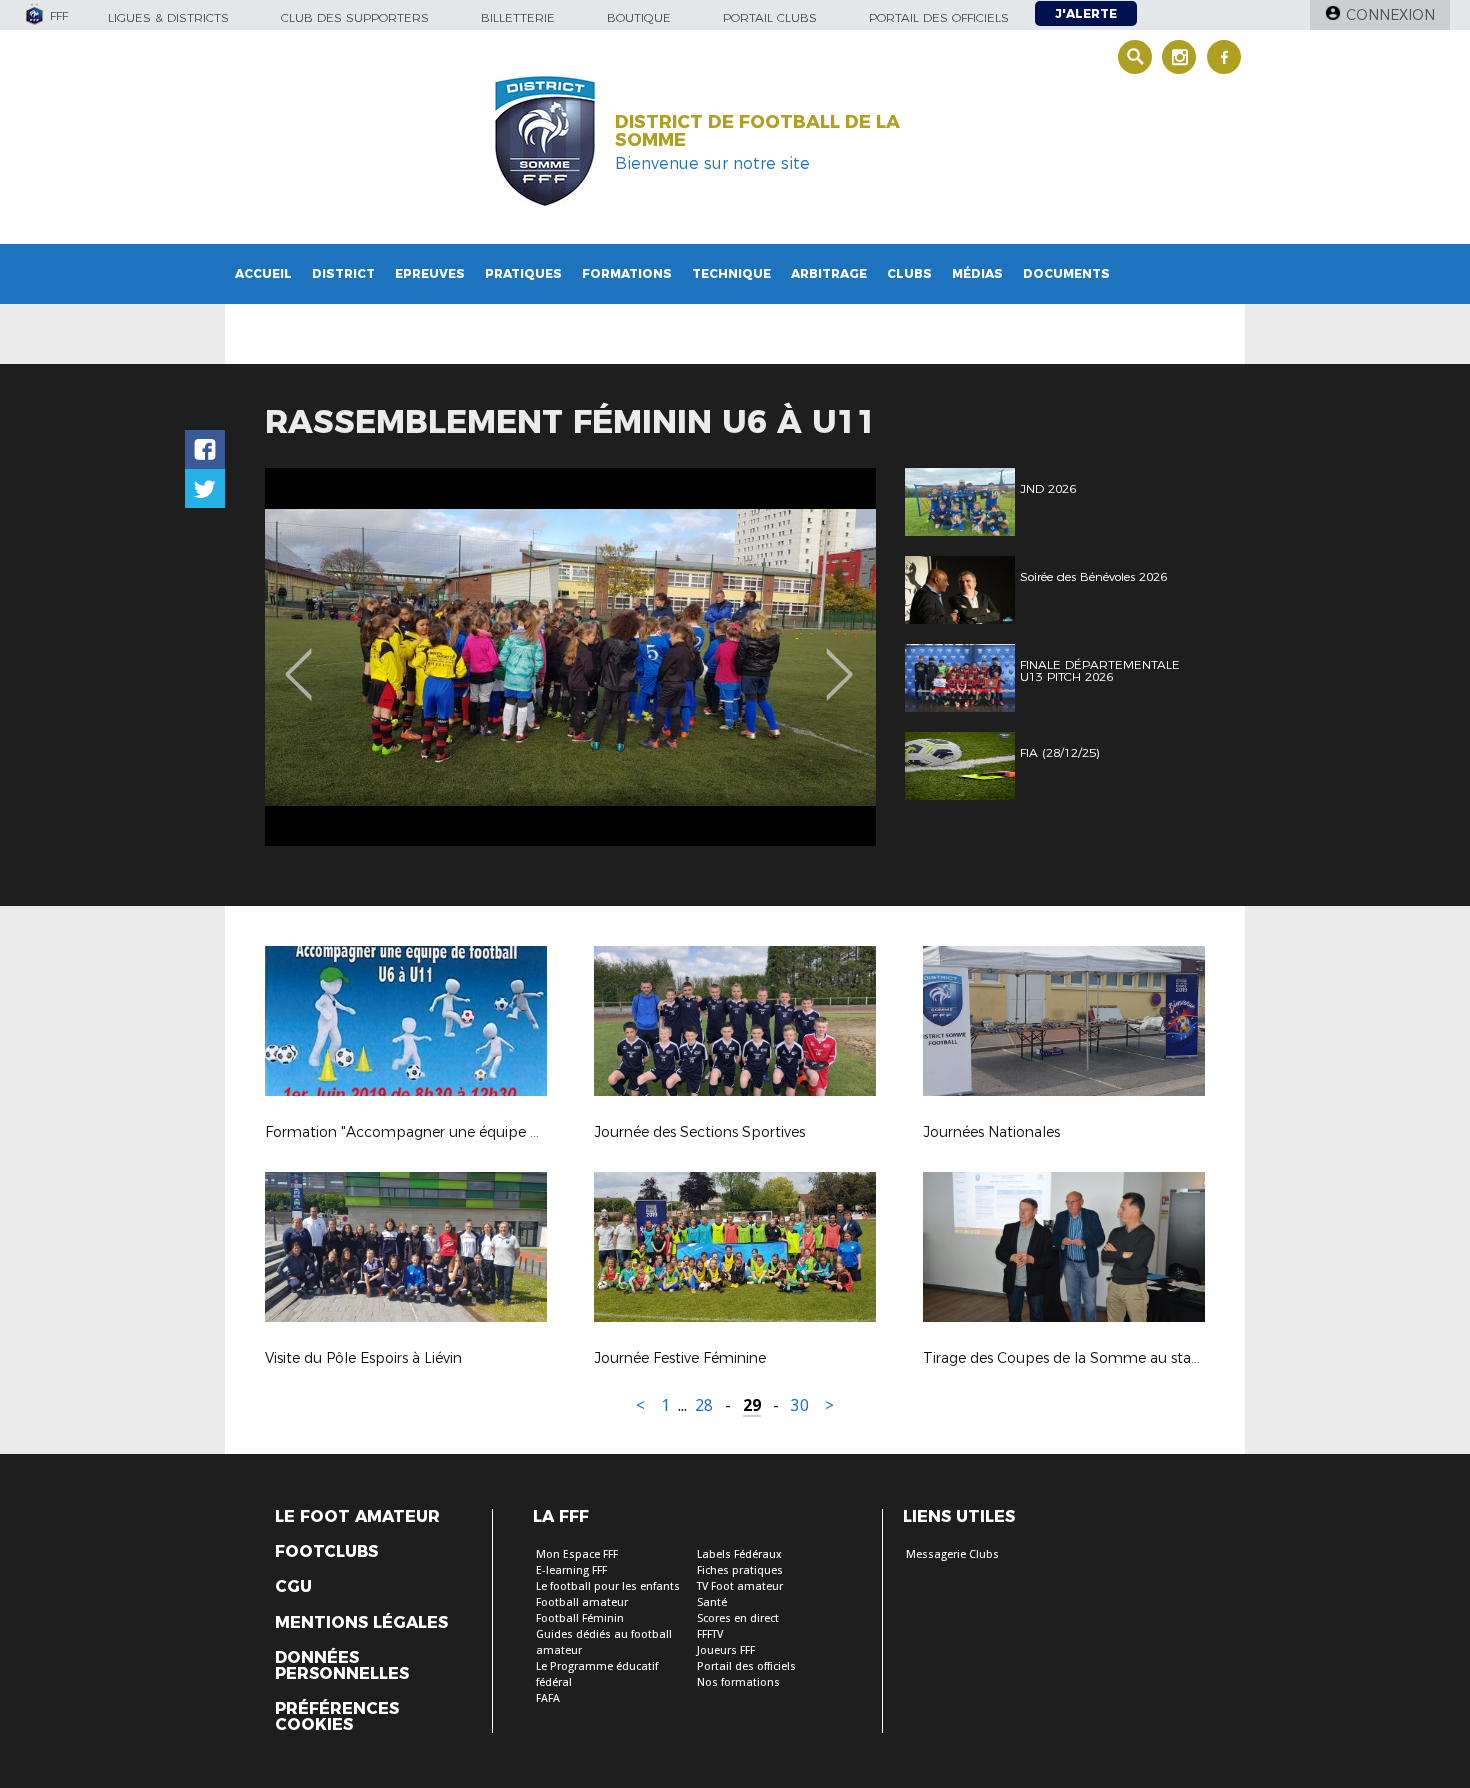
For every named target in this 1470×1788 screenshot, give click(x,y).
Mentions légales (361, 1623)
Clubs (909, 273)
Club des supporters (355, 17)
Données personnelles (342, 1666)
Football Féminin (580, 1618)
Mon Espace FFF (577, 1554)
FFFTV (710, 1634)
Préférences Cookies (337, 1717)
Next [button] (839, 660)
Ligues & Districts (168, 17)
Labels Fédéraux (739, 1554)
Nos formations (738, 1682)
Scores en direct (738, 1618)
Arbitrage (829, 273)
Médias (977, 273)
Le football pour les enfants (608, 1586)
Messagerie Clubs (952, 1554)
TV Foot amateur (740, 1586)
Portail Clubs (770, 17)
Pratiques (523, 273)
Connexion (1390, 15)
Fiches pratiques (740, 1570)
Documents (1066, 273)
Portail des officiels (939, 17)
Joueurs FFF (726, 1650)
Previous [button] (298, 660)
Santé (712, 1602)
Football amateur (582, 1602)
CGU (293, 1587)
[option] (570, 657)
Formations (627, 273)
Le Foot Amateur (357, 1517)
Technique (731, 273)
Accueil (263, 273)
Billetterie (518, 17)
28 (704, 1405)
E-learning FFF (571, 1570)
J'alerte (1086, 13)
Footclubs (326, 1552)
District (343, 273)
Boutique (639, 17)
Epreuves (430, 273)
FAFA (548, 1698)
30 (800, 1405)
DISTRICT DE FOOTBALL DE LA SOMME (757, 131)
